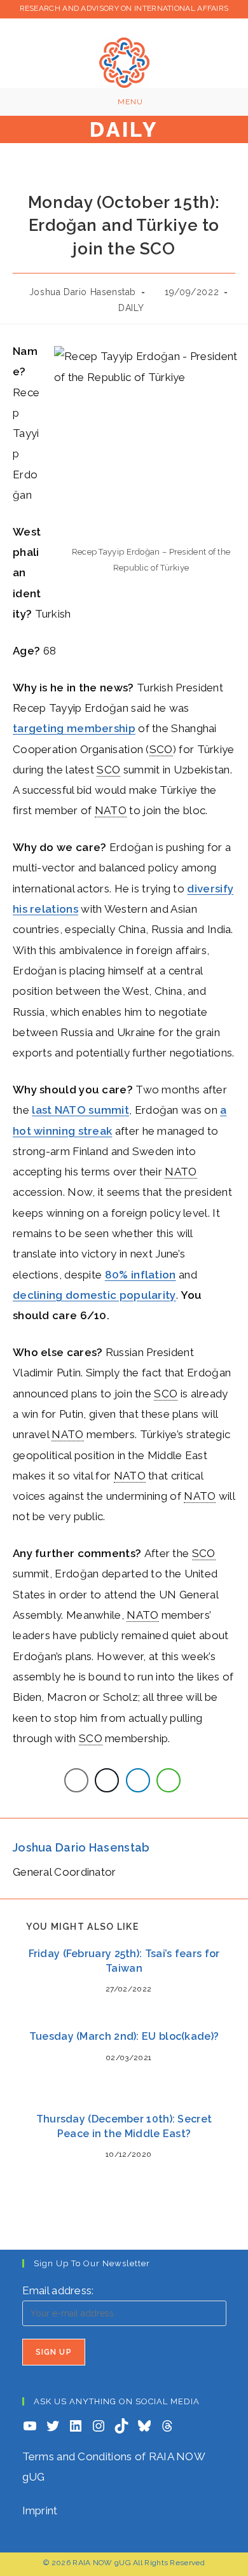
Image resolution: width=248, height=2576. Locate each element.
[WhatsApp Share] (169, 1780)
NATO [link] (111, 810)
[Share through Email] (76, 1780)
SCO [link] (161, 749)
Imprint (40, 2510)
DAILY (131, 308)
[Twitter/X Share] (107, 1780)
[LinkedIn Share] (138, 1780)
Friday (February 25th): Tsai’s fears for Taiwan (124, 1961)
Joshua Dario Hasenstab (83, 292)
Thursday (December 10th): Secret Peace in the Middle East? (124, 2126)
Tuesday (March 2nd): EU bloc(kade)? (124, 2036)
